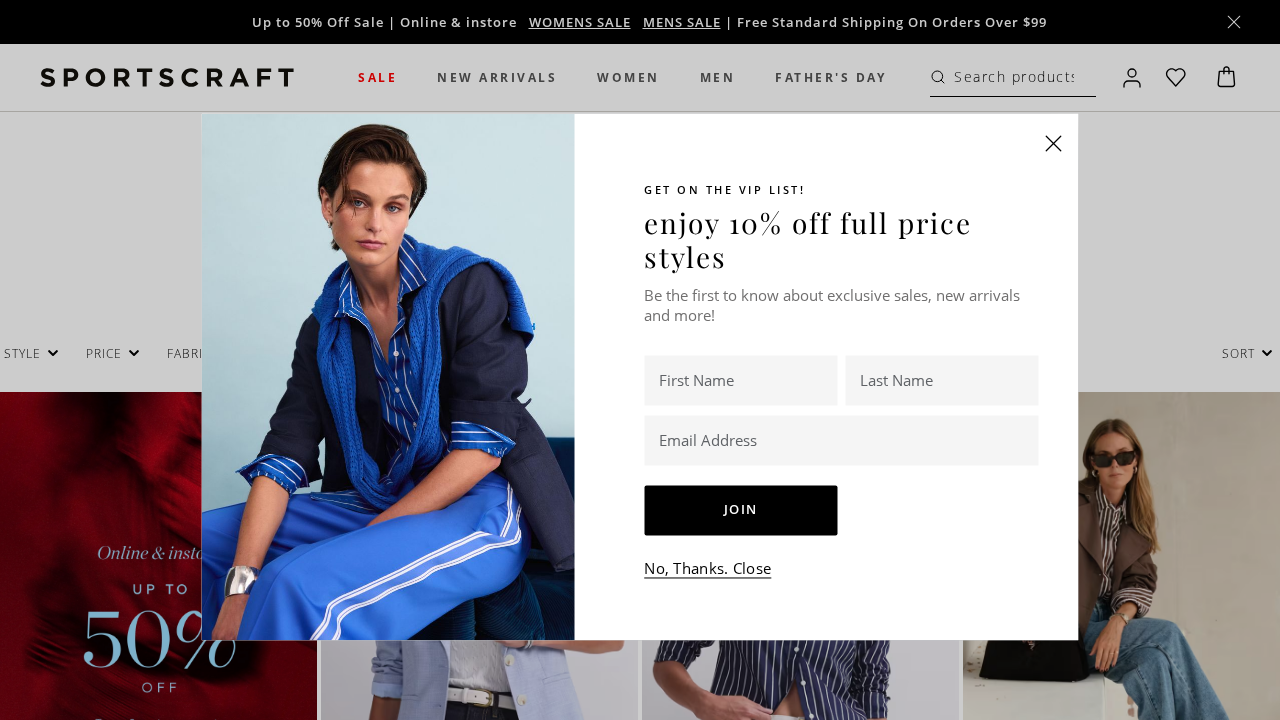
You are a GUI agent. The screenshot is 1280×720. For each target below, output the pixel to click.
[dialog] (640, 360)
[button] (1054, 143)
